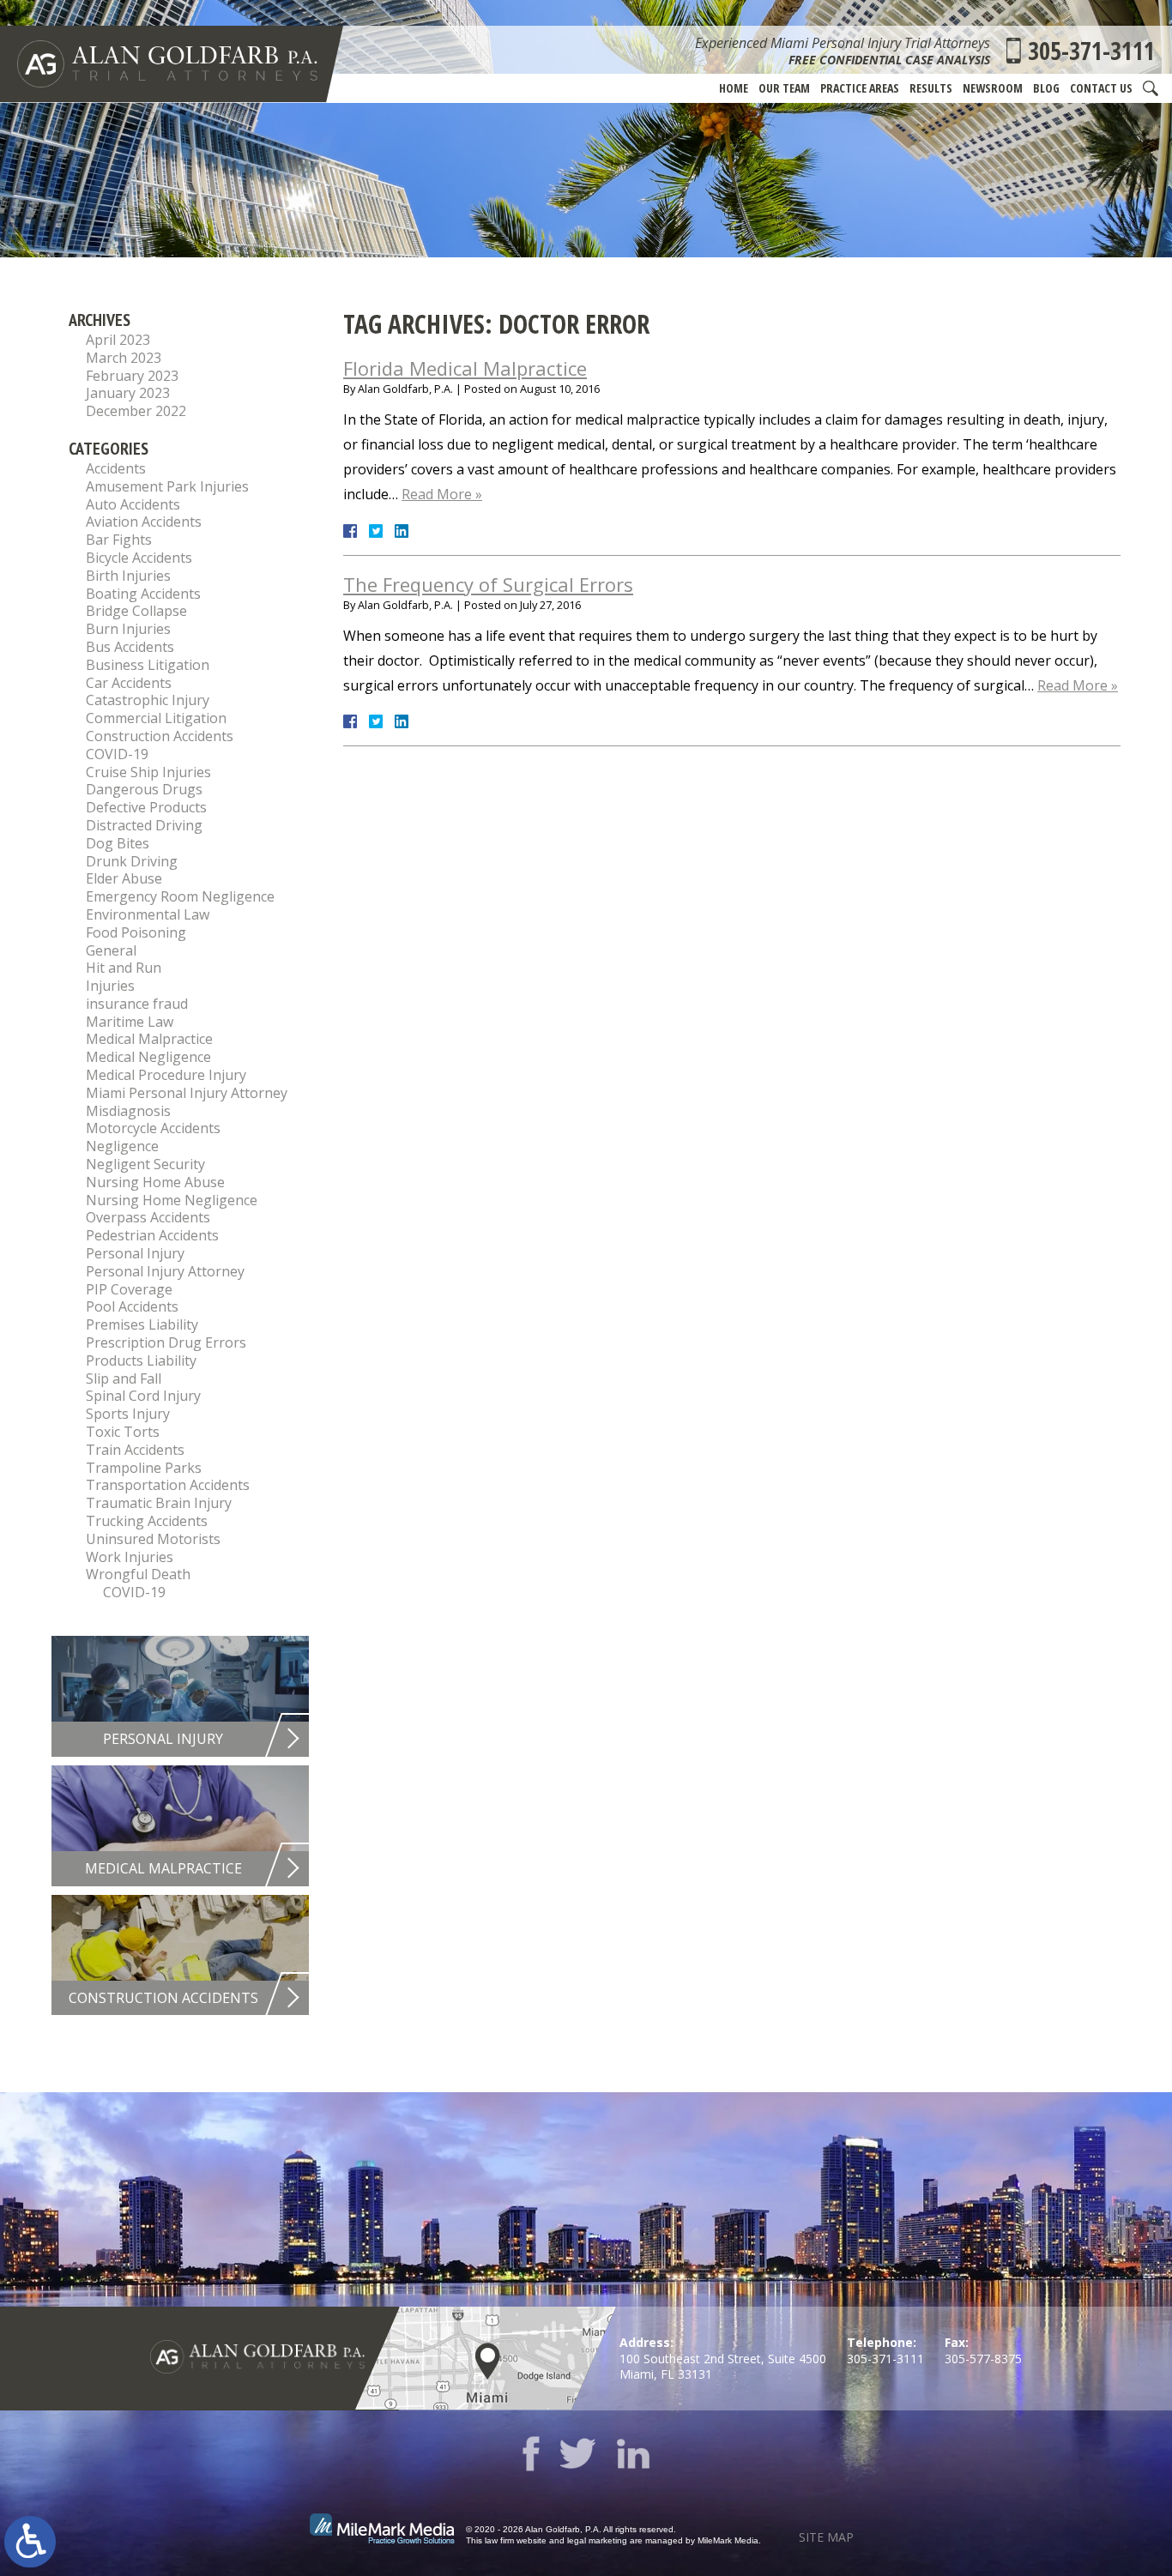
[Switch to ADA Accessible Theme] (30, 2542)
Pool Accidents (132, 1306)
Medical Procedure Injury (166, 1075)
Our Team (784, 88)
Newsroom (993, 88)
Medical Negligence (148, 1057)
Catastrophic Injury (148, 700)
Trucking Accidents (147, 1521)
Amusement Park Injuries (167, 486)
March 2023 (124, 358)
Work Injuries (130, 1557)
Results (931, 88)
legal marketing (597, 2540)
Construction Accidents (160, 736)
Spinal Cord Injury (143, 1396)
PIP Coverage (129, 1289)
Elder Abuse (124, 878)
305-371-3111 (1091, 51)
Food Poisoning (136, 932)
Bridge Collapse (136, 611)
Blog (1046, 88)
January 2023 (128, 393)
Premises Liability (142, 1324)
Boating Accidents (143, 594)
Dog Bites (118, 843)
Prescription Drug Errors (166, 1342)
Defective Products (146, 807)
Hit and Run (124, 968)
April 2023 (118, 340)
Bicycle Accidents (139, 558)
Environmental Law (148, 914)
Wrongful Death (138, 1574)
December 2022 (136, 411)
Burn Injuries (128, 629)
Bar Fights (119, 540)
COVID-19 (117, 754)
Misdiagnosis (128, 1111)
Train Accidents (135, 1450)
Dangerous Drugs (144, 789)
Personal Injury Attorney (165, 1271)
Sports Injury (128, 1414)
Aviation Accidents (144, 522)
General (111, 950)
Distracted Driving (144, 825)
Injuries (110, 986)
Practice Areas (860, 88)
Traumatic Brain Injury (159, 1503)
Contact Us (1101, 88)
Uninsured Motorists (153, 1539)
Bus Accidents (130, 647)
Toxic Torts (123, 1432)
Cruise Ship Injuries (148, 772)
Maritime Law (130, 1022)
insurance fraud (137, 1004)
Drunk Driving (132, 861)
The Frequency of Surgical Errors (488, 584)
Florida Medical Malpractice (465, 368)
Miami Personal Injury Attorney (187, 1093)
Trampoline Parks (144, 1468)
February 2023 (132, 376)
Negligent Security (145, 1164)
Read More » (442, 494)
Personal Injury (135, 1253)
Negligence (122, 1146)
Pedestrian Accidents (152, 1235)
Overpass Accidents (148, 1217)
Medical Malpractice (149, 1039)
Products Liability (141, 1360)
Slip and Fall (124, 1378)
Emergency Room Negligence (180, 896)
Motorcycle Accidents (153, 1128)
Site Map (826, 2537)
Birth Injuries (128, 576)
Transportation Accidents (168, 1485)
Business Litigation (148, 665)
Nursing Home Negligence (172, 1200)
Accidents (116, 468)
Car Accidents (129, 683)
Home (734, 88)
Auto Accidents (133, 504)
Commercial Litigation (156, 718)
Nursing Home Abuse (155, 1182)
